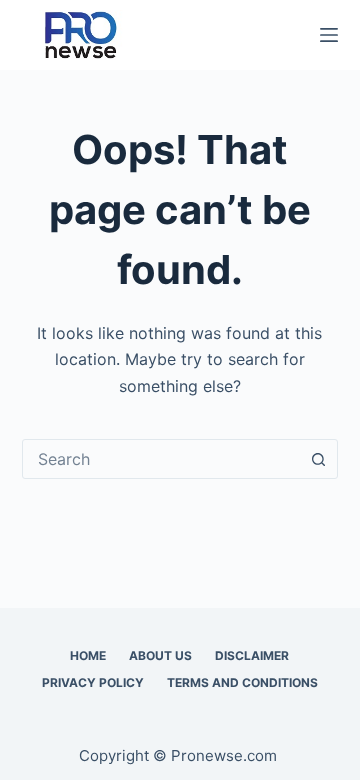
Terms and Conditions (242, 682)
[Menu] (329, 35)
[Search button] (318, 459)
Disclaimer (252, 655)
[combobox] (161, 459)
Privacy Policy (93, 682)
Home (88, 655)
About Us (160, 655)
